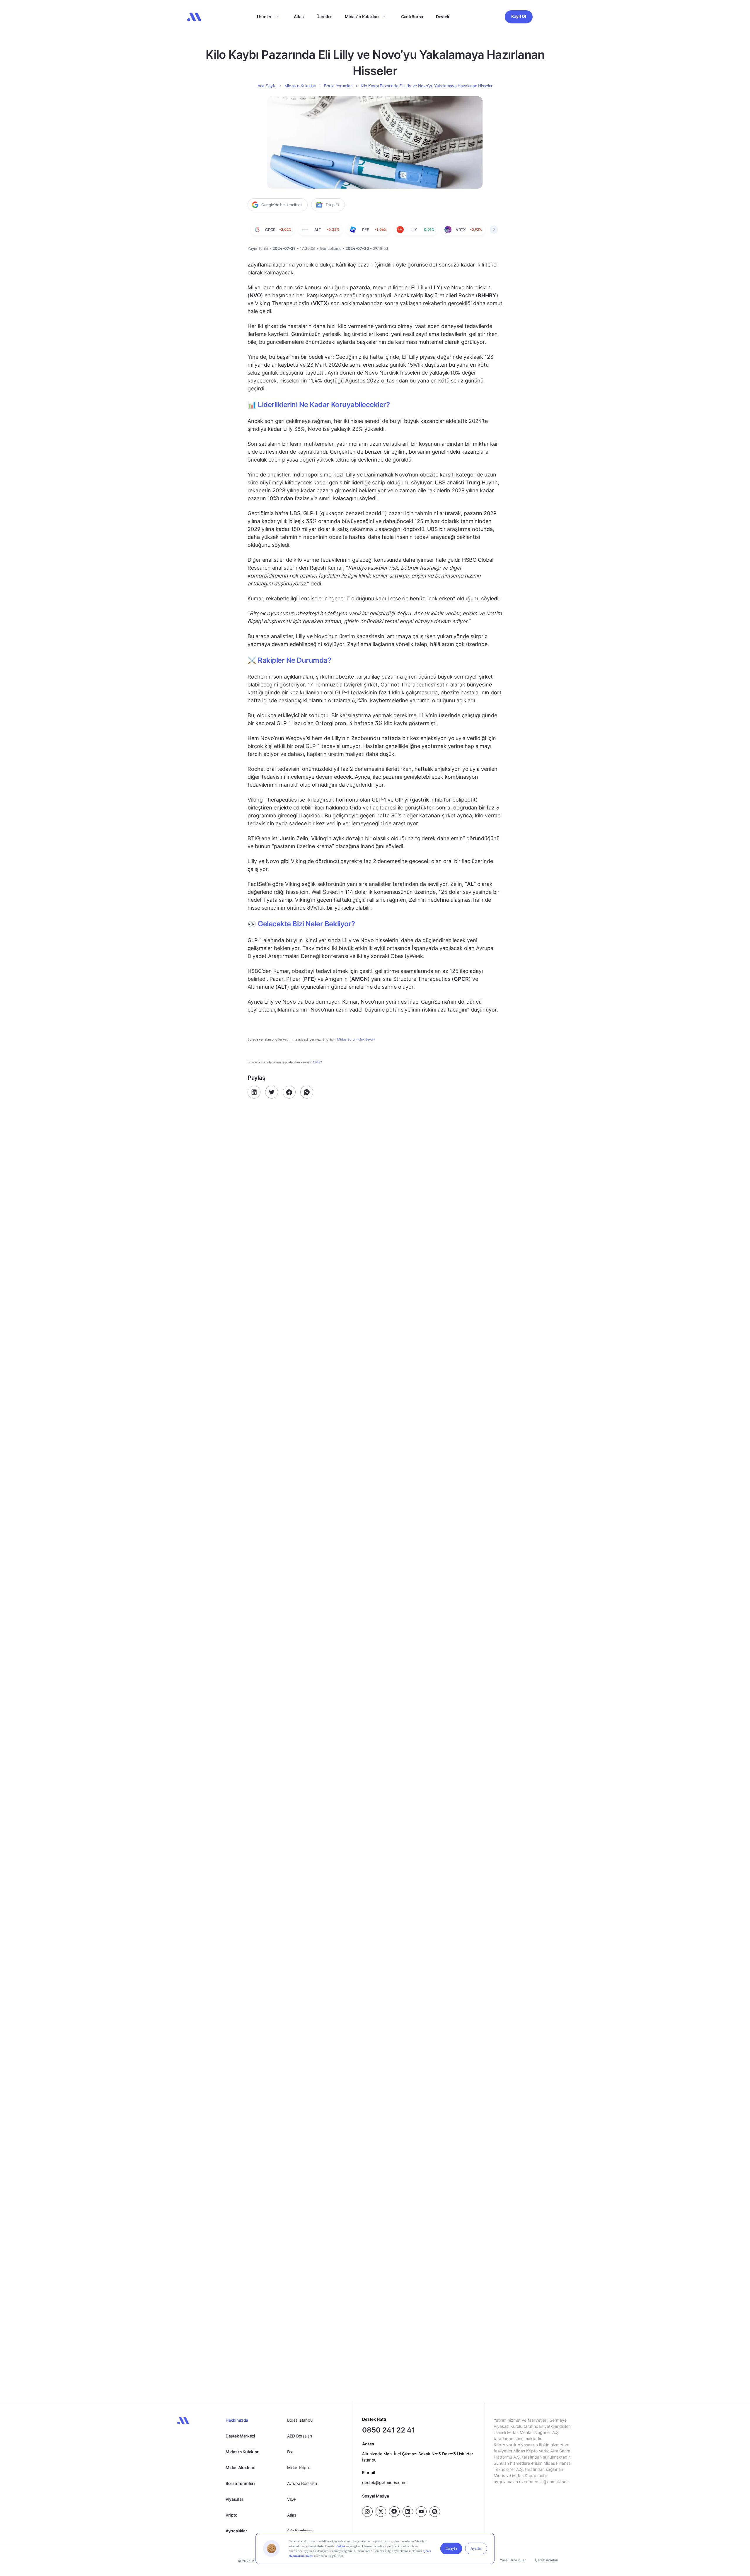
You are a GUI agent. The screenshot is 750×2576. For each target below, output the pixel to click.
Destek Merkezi (240, 2436)
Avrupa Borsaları (302, 2483)
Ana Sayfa (267, 86)
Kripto (231, 2515)
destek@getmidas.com (384, 2482)
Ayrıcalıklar (236, 2531)
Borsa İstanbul (300, 2420)
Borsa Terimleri (240, 2483)
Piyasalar (234, 2499)
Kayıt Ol (519, 16)
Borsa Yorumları (338, 86)
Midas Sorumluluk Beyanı (356, 1040)
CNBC (317, 1062)
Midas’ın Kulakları (362, 17)
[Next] (494, 230)
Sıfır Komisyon (300, 2531)
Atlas (299, 17)
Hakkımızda (237, 2420)
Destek (443, 17)
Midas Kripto (299, 2467)
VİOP (292, 2499)
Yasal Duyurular (513, 2560)
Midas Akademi (240, 2467)
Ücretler (324, 17)
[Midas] (194, 17)
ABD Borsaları (299, 2436)
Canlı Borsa (412, 17)
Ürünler (264, 17)
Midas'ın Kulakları (243, 2452)
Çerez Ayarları (547, 2560)
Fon (290, 2452)
